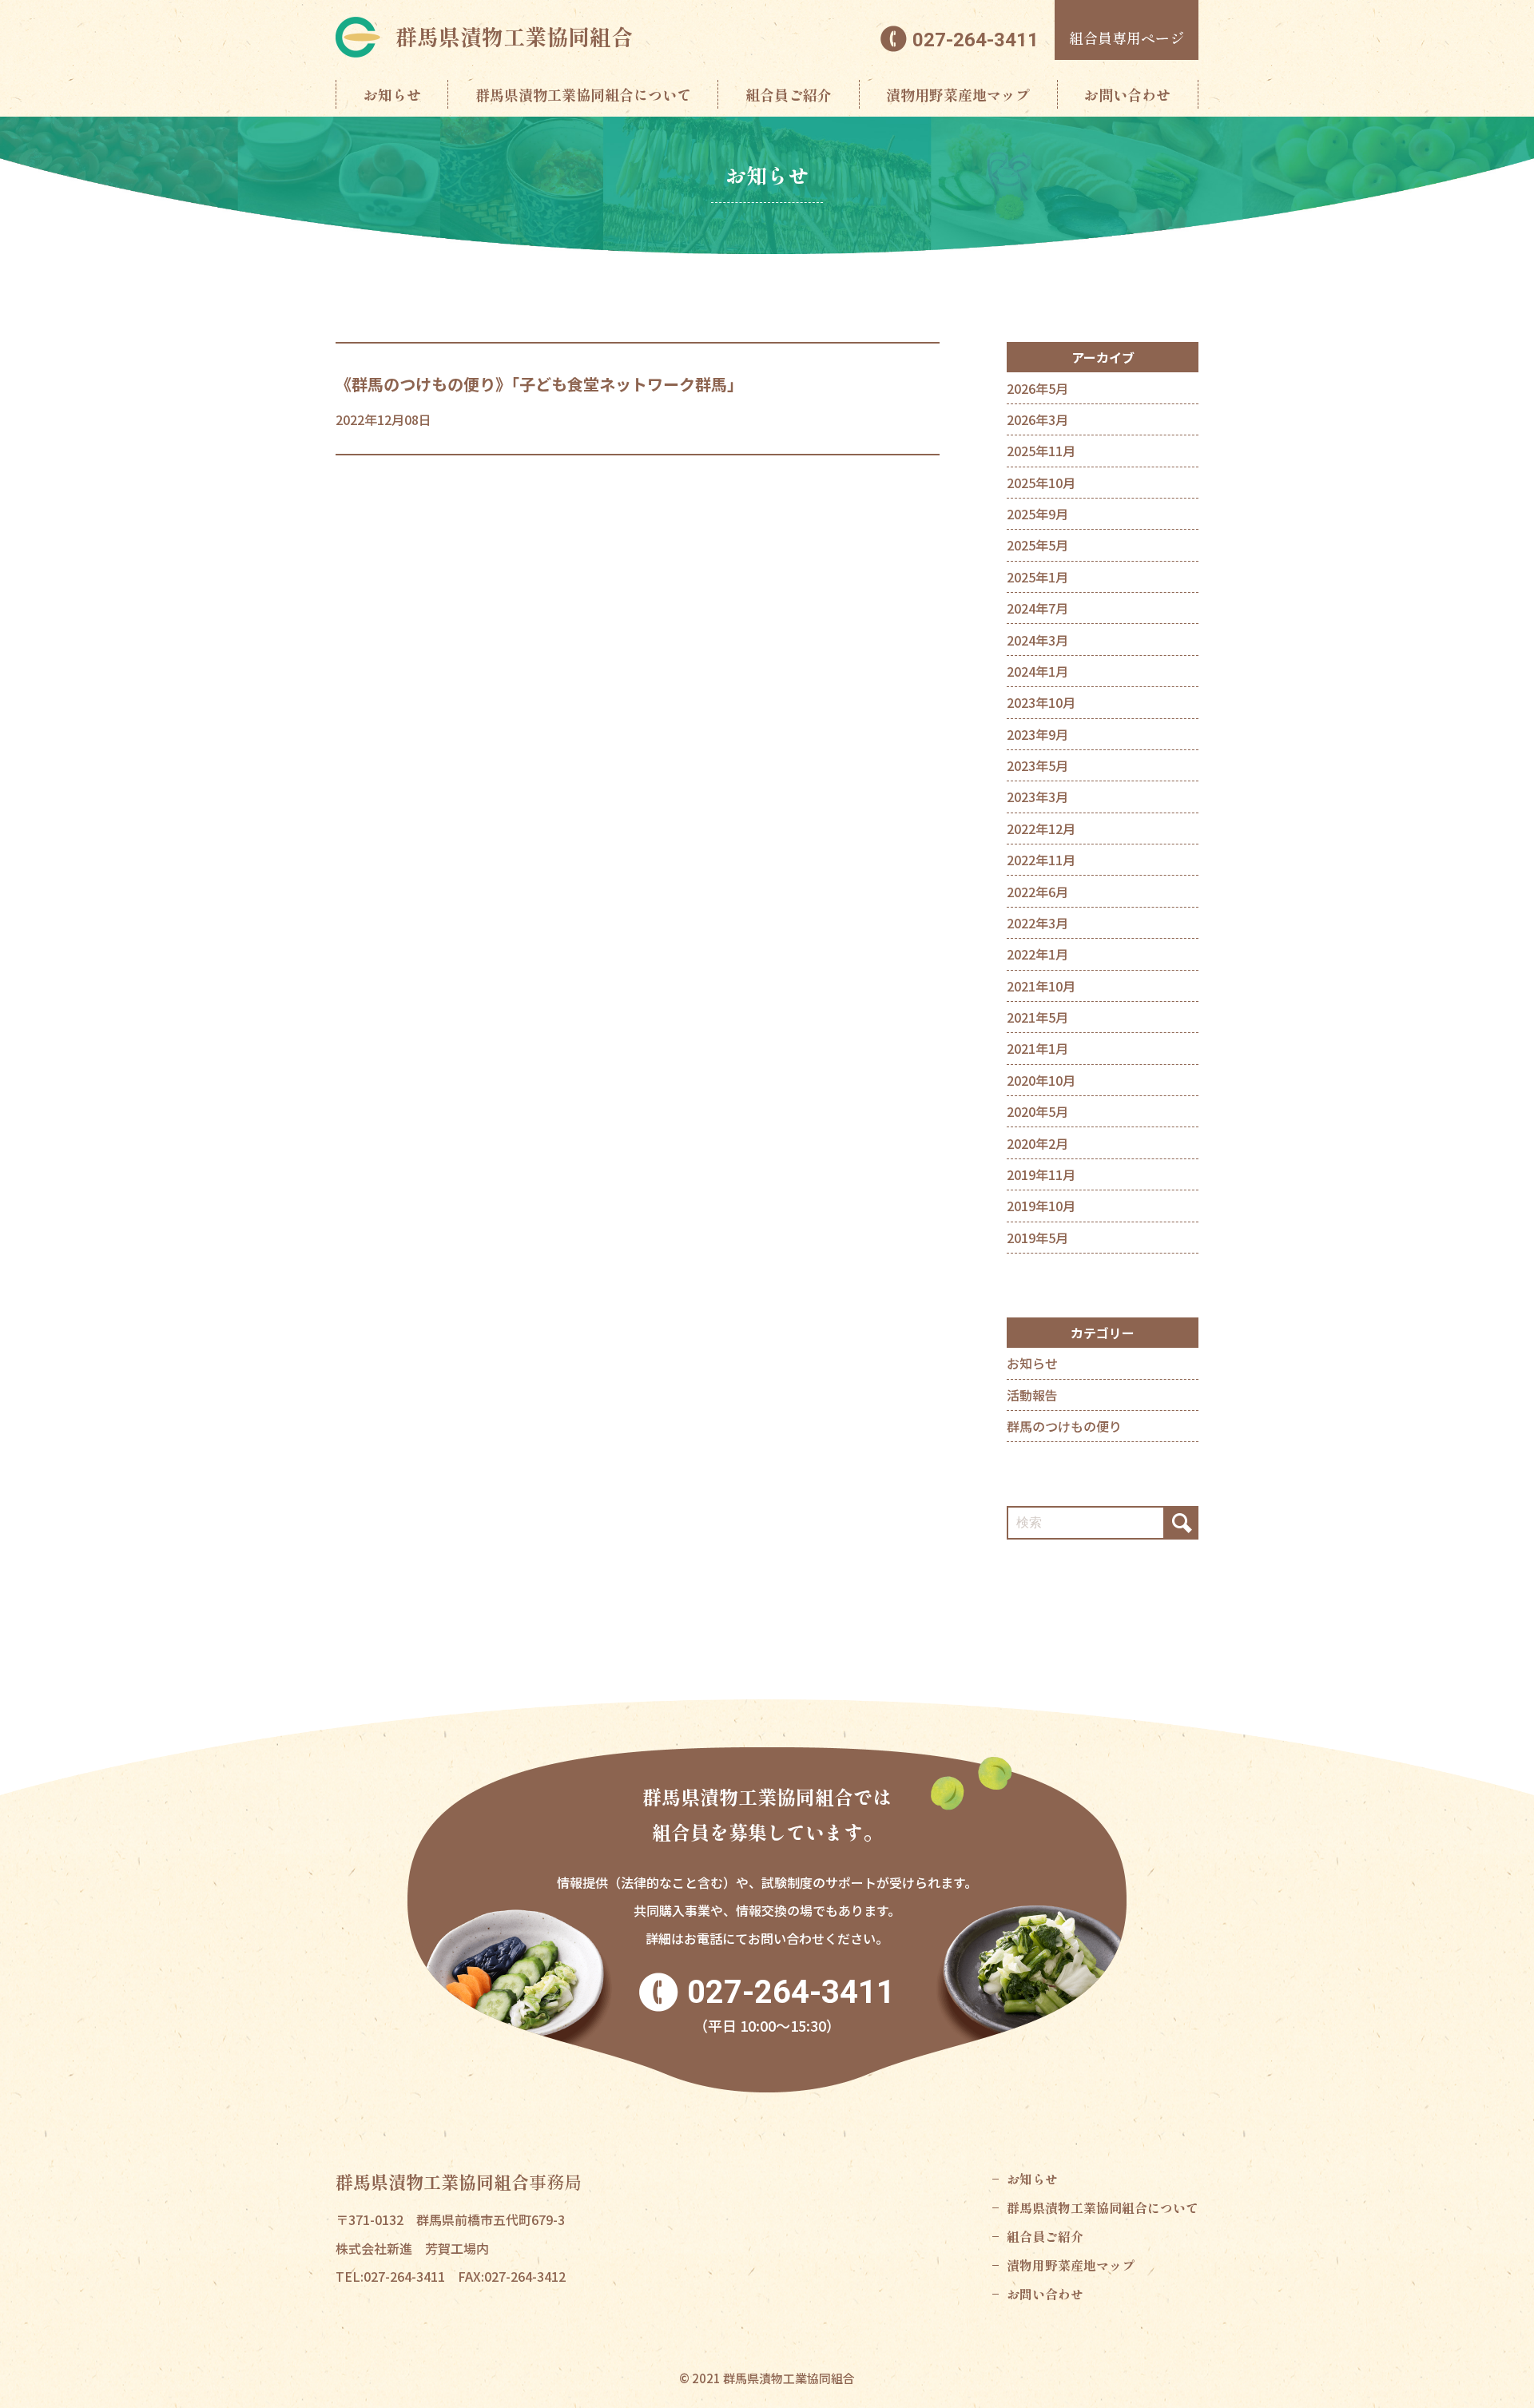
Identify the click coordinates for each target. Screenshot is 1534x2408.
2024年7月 (1037, 608)
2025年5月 (1037, 545)
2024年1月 (1037, 671)
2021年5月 (1037, 1017)
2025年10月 (1041, 483)
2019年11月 (1041, 1174)
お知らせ (392, 94)
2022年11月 (1041, 860)
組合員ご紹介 (789, 94)
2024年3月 (1037, 640)
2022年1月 (1037, 954)
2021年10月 (1041, 986)
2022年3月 (1037, 923)
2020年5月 (1037, 1111)
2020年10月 (1041, 1080)
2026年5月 (1037, 388)
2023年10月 (1041, 702)
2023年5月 (1037, 765)
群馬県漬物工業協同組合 (514, 36)
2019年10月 (1041, 1206)
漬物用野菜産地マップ (958, 94)
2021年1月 (1037, 1048)
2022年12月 (1041, 828)
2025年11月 (1041, 451)
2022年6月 (1037, 892)
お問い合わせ (1127, 94)
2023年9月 (1037, 734)
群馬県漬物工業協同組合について (583, 94)
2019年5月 (1037, 1238)
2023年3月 (1037, 797)
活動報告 (1032, 1395)
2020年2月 (1037, 1143)
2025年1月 (1037, 577)
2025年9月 (1037, 514)
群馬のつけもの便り (1064, 1426)
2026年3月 (1037, 419)
